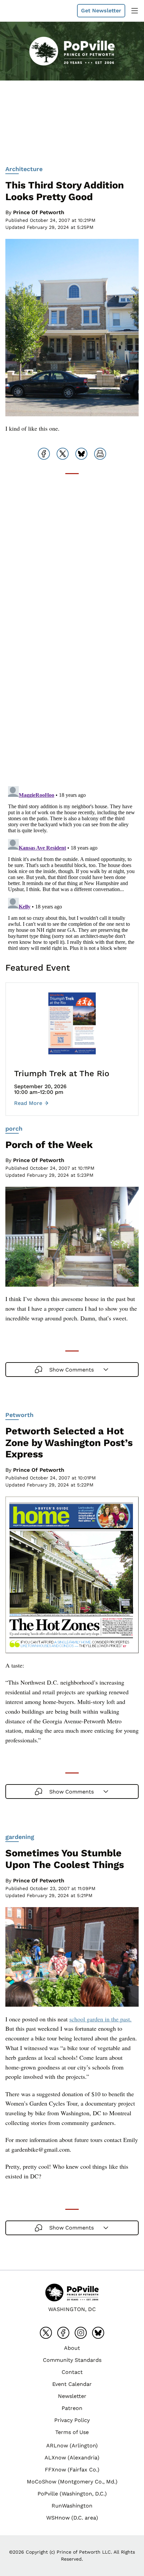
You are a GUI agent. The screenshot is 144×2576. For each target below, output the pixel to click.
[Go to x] (46, 2333)
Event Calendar (72, 2384)
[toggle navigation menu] (135, 11)
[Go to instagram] (81, 2333)
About (72, 2348)
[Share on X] (63, 454)
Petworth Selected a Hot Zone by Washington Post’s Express (69, 1443)
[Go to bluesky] (98, 2333)
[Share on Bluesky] (81, 454)
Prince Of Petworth (39, 212)
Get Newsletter (101, 11)
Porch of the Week (49, 1145)
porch (14, 1128)
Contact (72, 2372)
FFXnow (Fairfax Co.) (72, 2470)
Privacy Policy (72, 2420)
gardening (20, 1837)
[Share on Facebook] (44, 454)
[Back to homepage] (21, 11)
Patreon (72, 2408)
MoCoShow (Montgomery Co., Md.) (72, 2482)
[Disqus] (72, 696)
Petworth (19, 1415)
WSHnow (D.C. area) (72, 2518)
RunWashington (72, 2506)
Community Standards (72, 2360)
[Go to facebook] (63, 2333)
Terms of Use (72, 2432)
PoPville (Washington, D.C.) (72, 2494)
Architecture (24, 169)
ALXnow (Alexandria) (72, 2458)
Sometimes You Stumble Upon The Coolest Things (65, 1859)
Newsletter (72, 2396)
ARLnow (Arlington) (72, 2446)
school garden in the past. (100, 2019)
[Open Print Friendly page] (100, 454)
